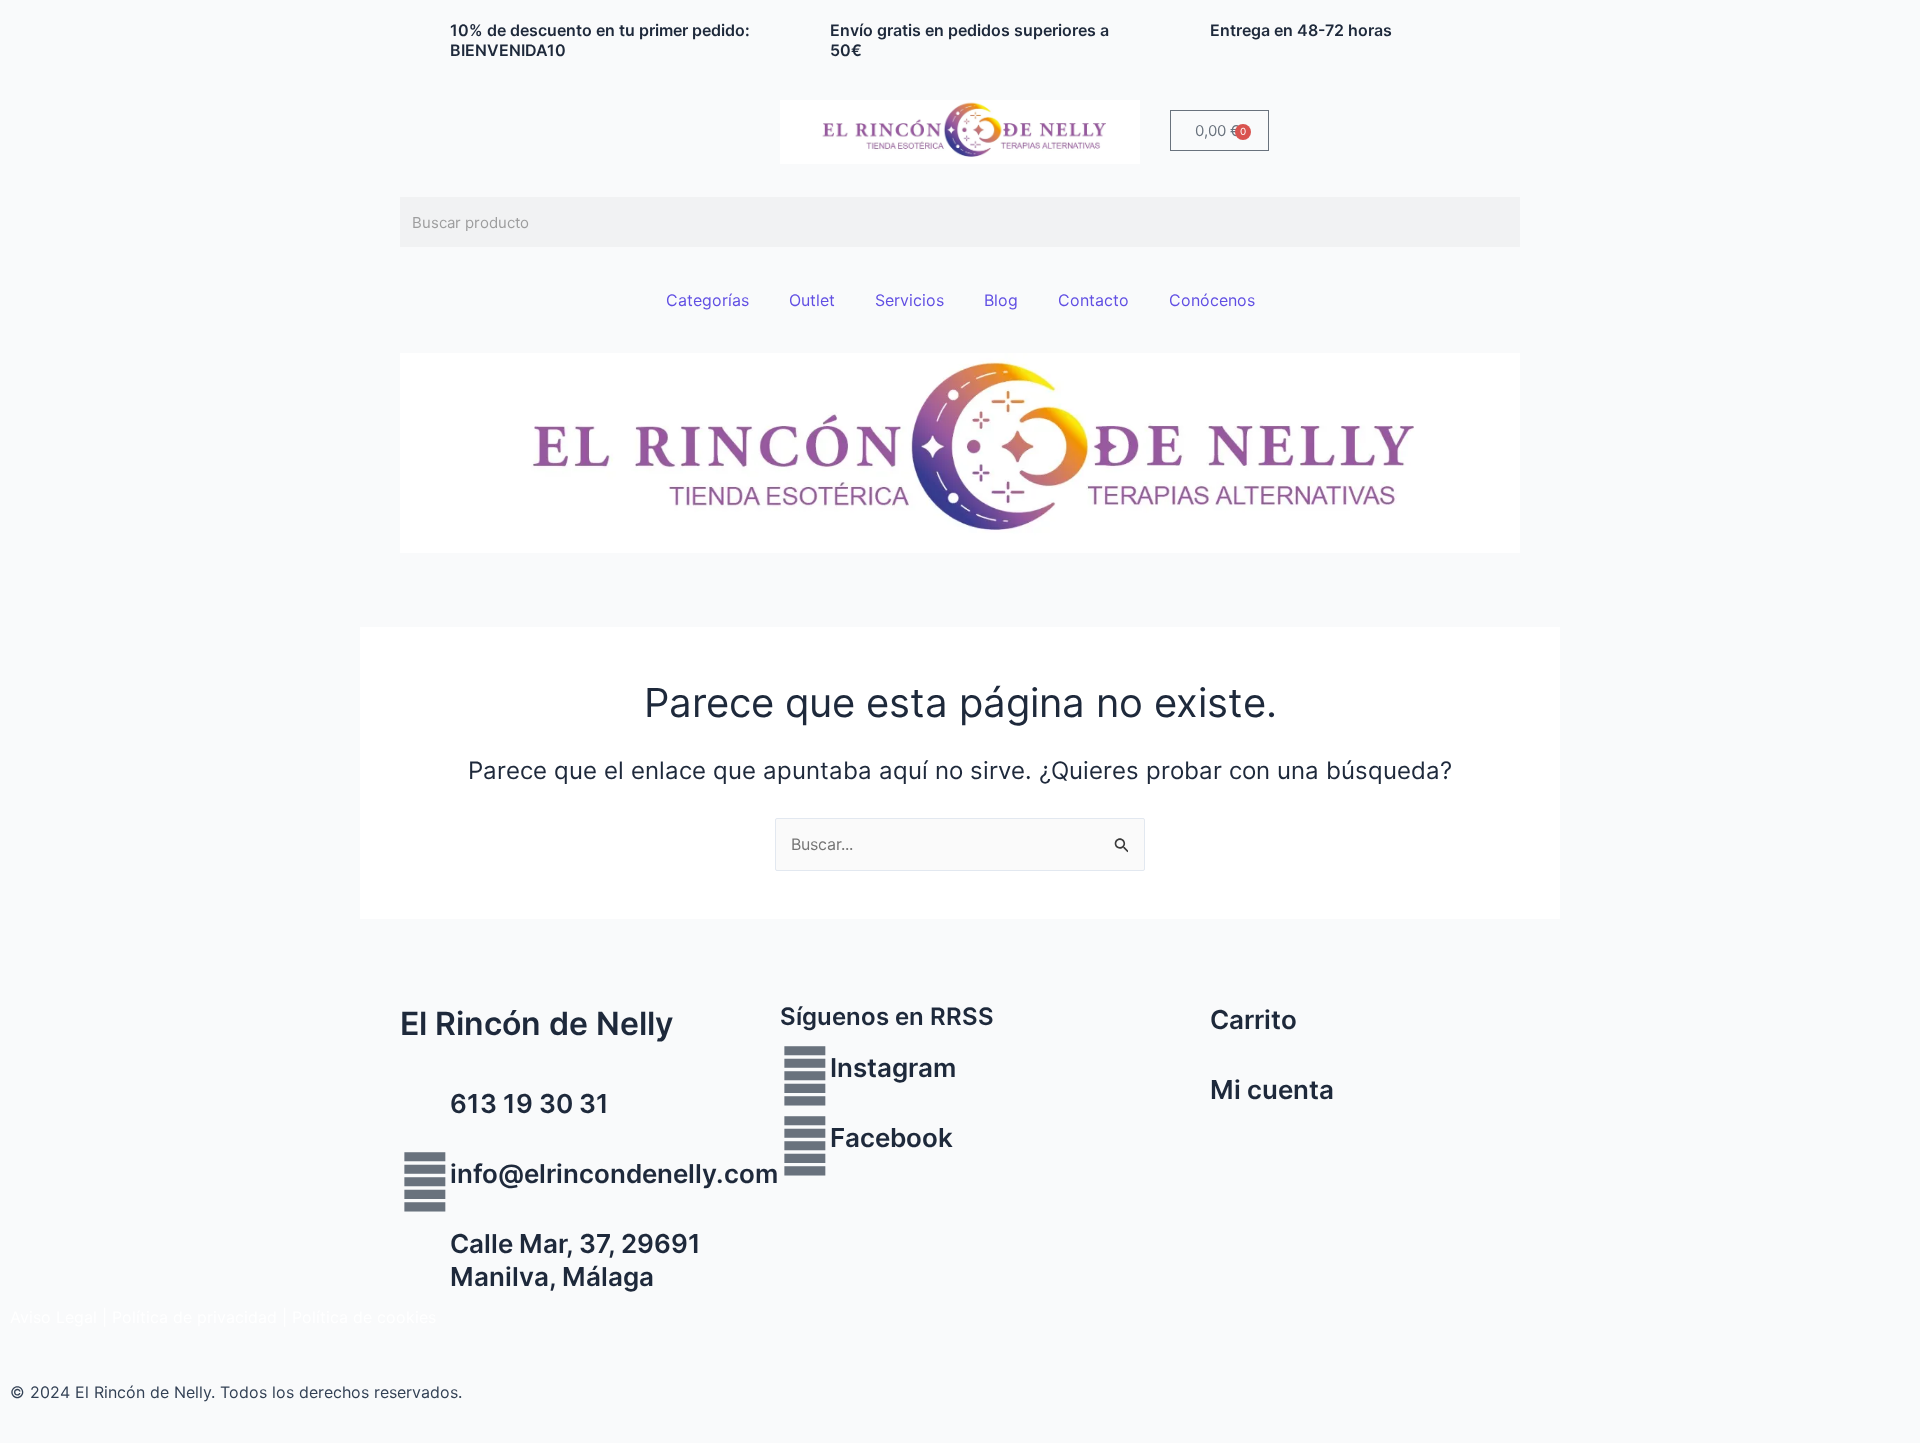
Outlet (812, 300)
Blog (1001, 300)
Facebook (891, 1137)
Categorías (707, 300)
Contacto (1093, 300)
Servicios (909, 300)
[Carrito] (1185, 1028)
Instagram (893, 1067)
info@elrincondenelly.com (614, 1173)
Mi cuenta (1272, 1089)
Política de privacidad (194, 1317)
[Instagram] (805, 1076)
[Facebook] (805, 1146)
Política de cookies (364, 1317)
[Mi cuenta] (1185, 1098)
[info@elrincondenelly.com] (425, 1182)
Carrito (1253, 1019)
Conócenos (1212, 300)
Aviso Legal (53, 1317)
